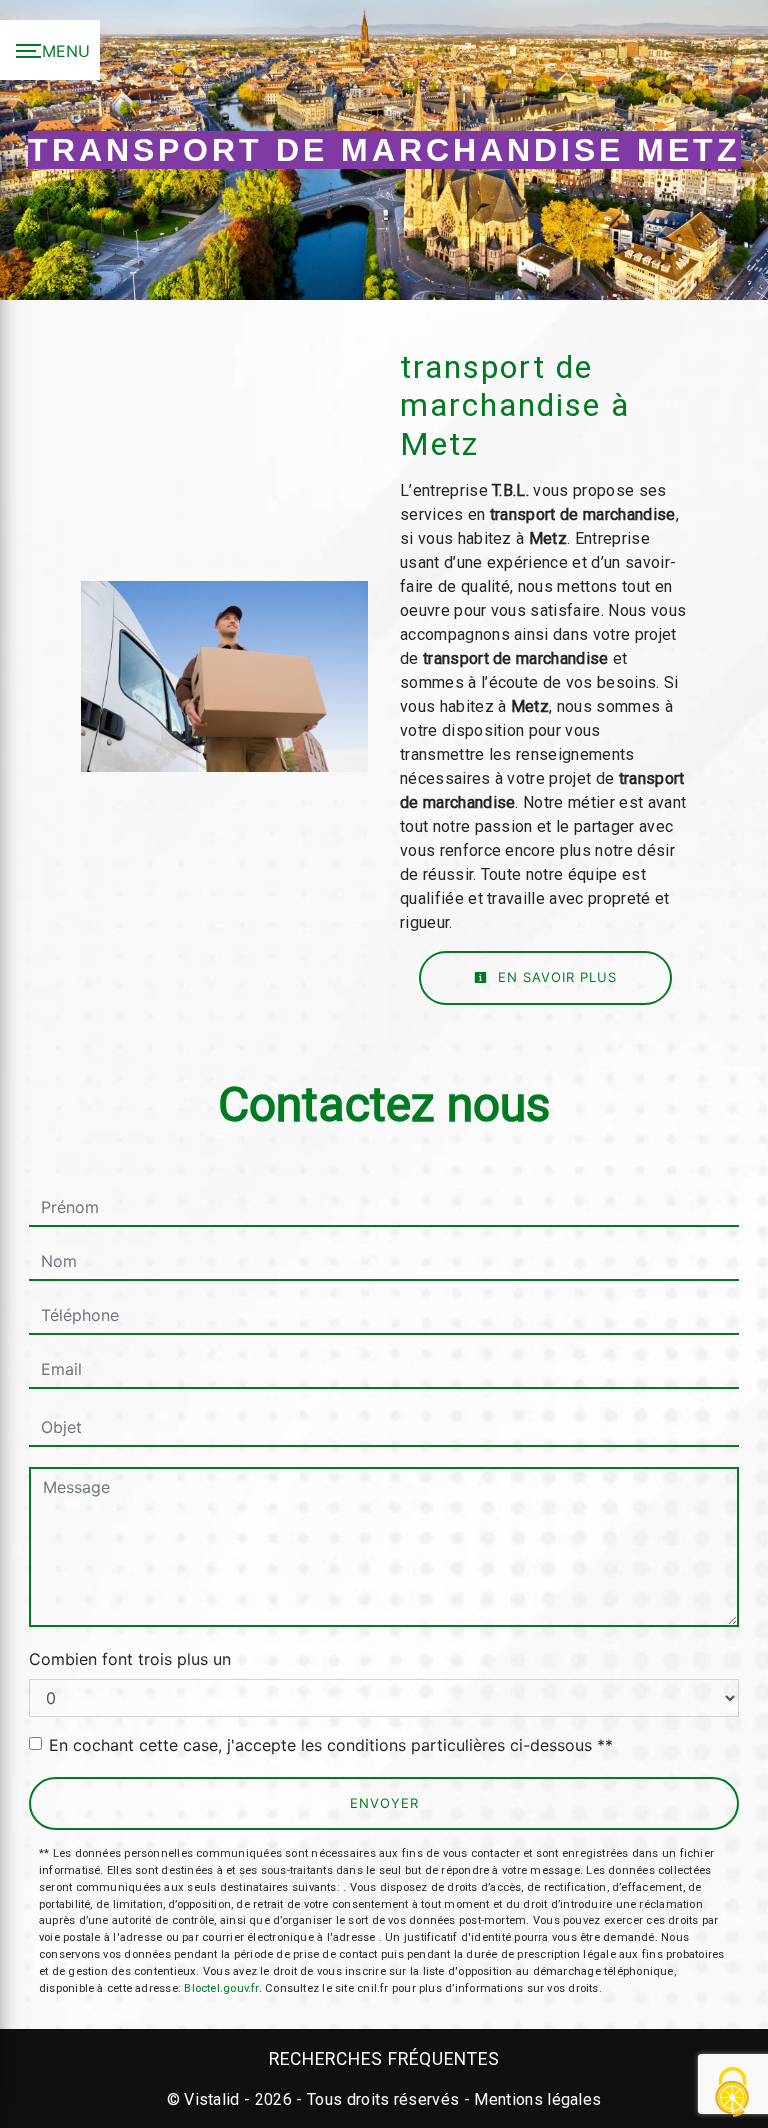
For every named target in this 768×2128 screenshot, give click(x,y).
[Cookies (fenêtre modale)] (733, 2093)
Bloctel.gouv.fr (221, 1988)
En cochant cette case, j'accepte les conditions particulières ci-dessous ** (331, 1745)
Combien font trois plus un (130, 1659)
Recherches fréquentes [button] (384, 2059)
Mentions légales (535, 2099)
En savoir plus (555, 977)
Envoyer (384, 1803)
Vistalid (212, 2099)
